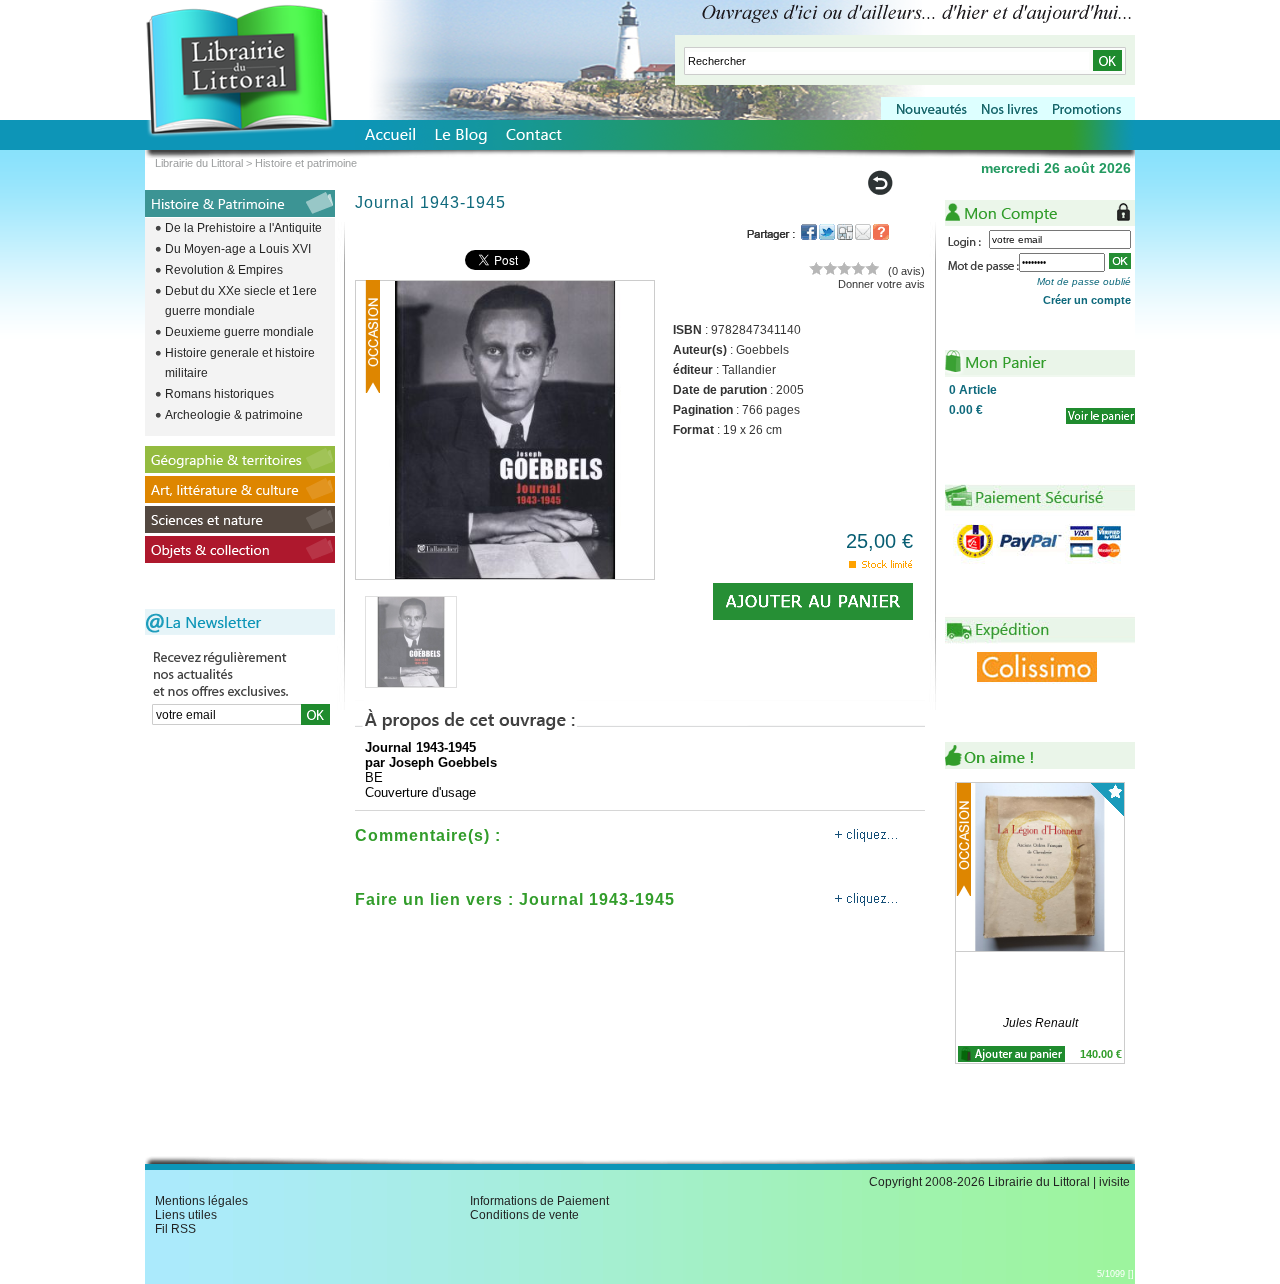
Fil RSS (175, 1229)
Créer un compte (1087, 300)
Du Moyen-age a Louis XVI (238, 249)
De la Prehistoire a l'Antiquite (243, 228)
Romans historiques (219, 394)
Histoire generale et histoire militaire (240, 363)
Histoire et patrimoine (306, 163)
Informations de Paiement (539, 1201)
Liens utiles (186, 1215)
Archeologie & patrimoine (234, 415)
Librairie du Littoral (199, 163)
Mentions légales (201, 1201)
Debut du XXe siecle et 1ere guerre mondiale (241, 301)
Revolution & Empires (224, 270)
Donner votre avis (881, 284)
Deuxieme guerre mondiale (239, 332)
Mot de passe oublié (1084, 281)
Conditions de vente (524, 1215)
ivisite (1114, 1182)
